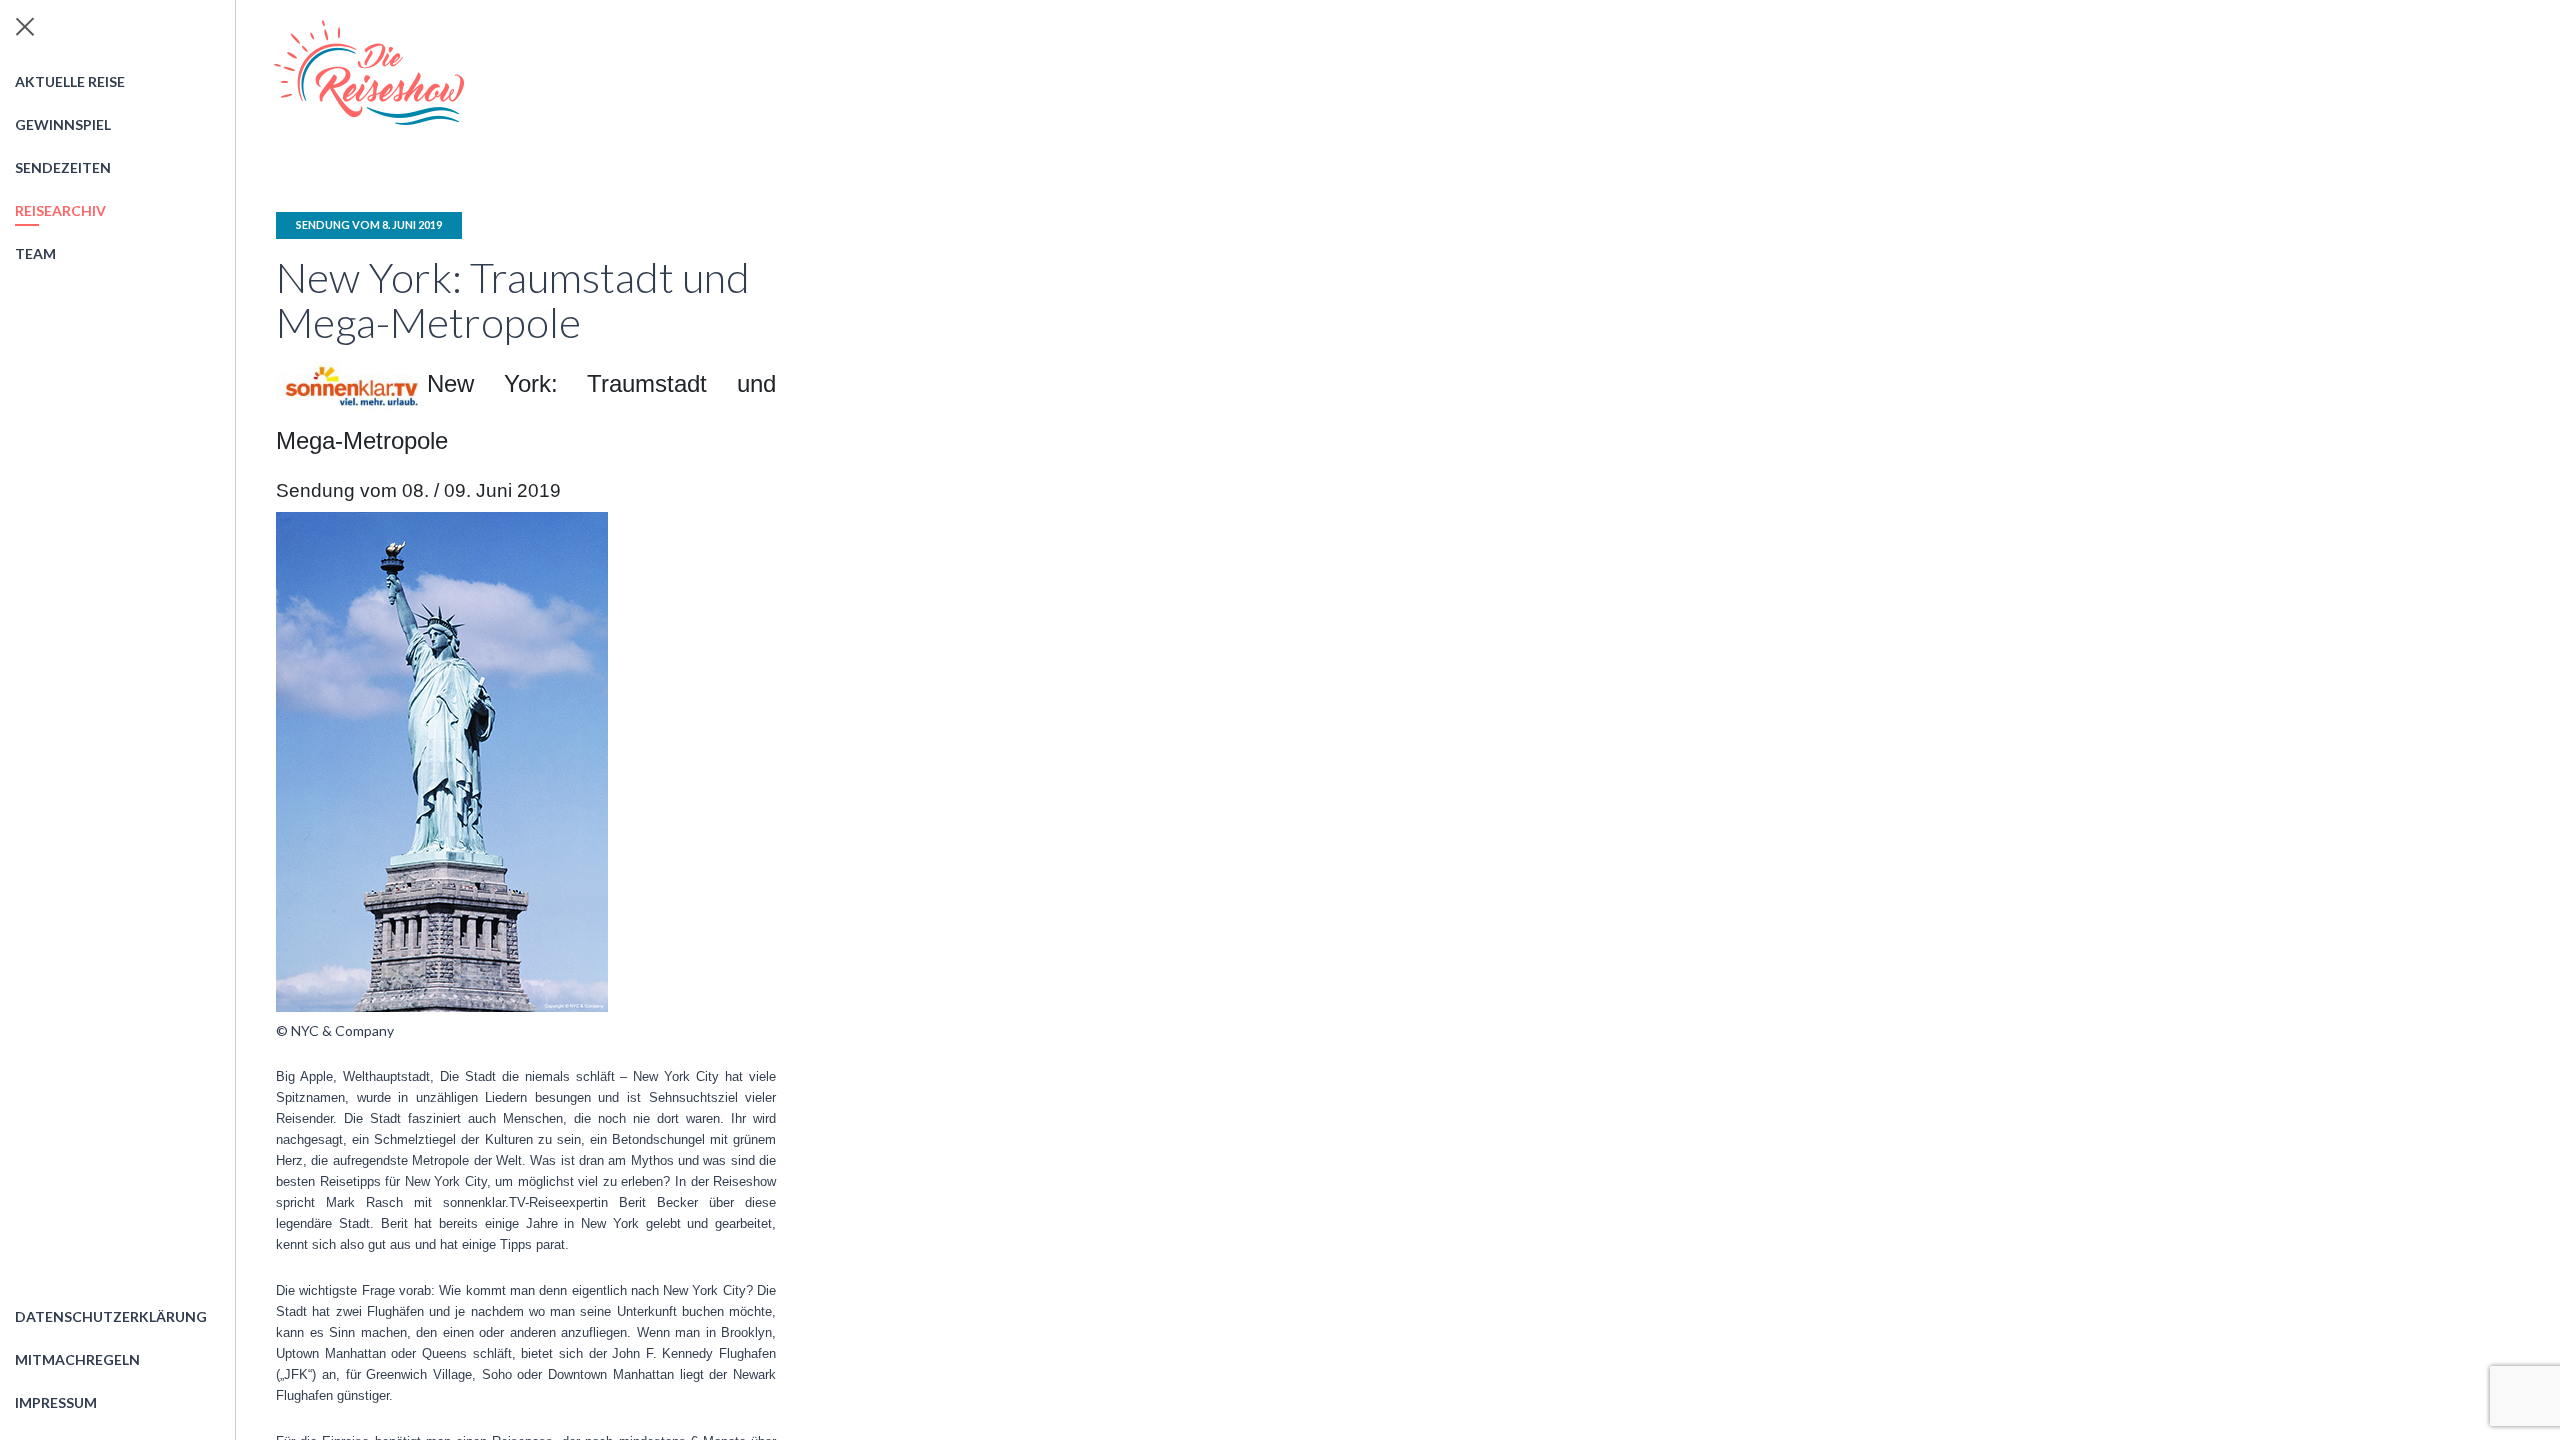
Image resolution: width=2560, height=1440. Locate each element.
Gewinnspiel (63, 124)
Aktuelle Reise (70, 81)
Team (35, 253)
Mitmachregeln (77, 1359)
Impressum (56, 1402)
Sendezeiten (63, 167)
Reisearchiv (60, 210)
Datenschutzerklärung (111, 1316)
